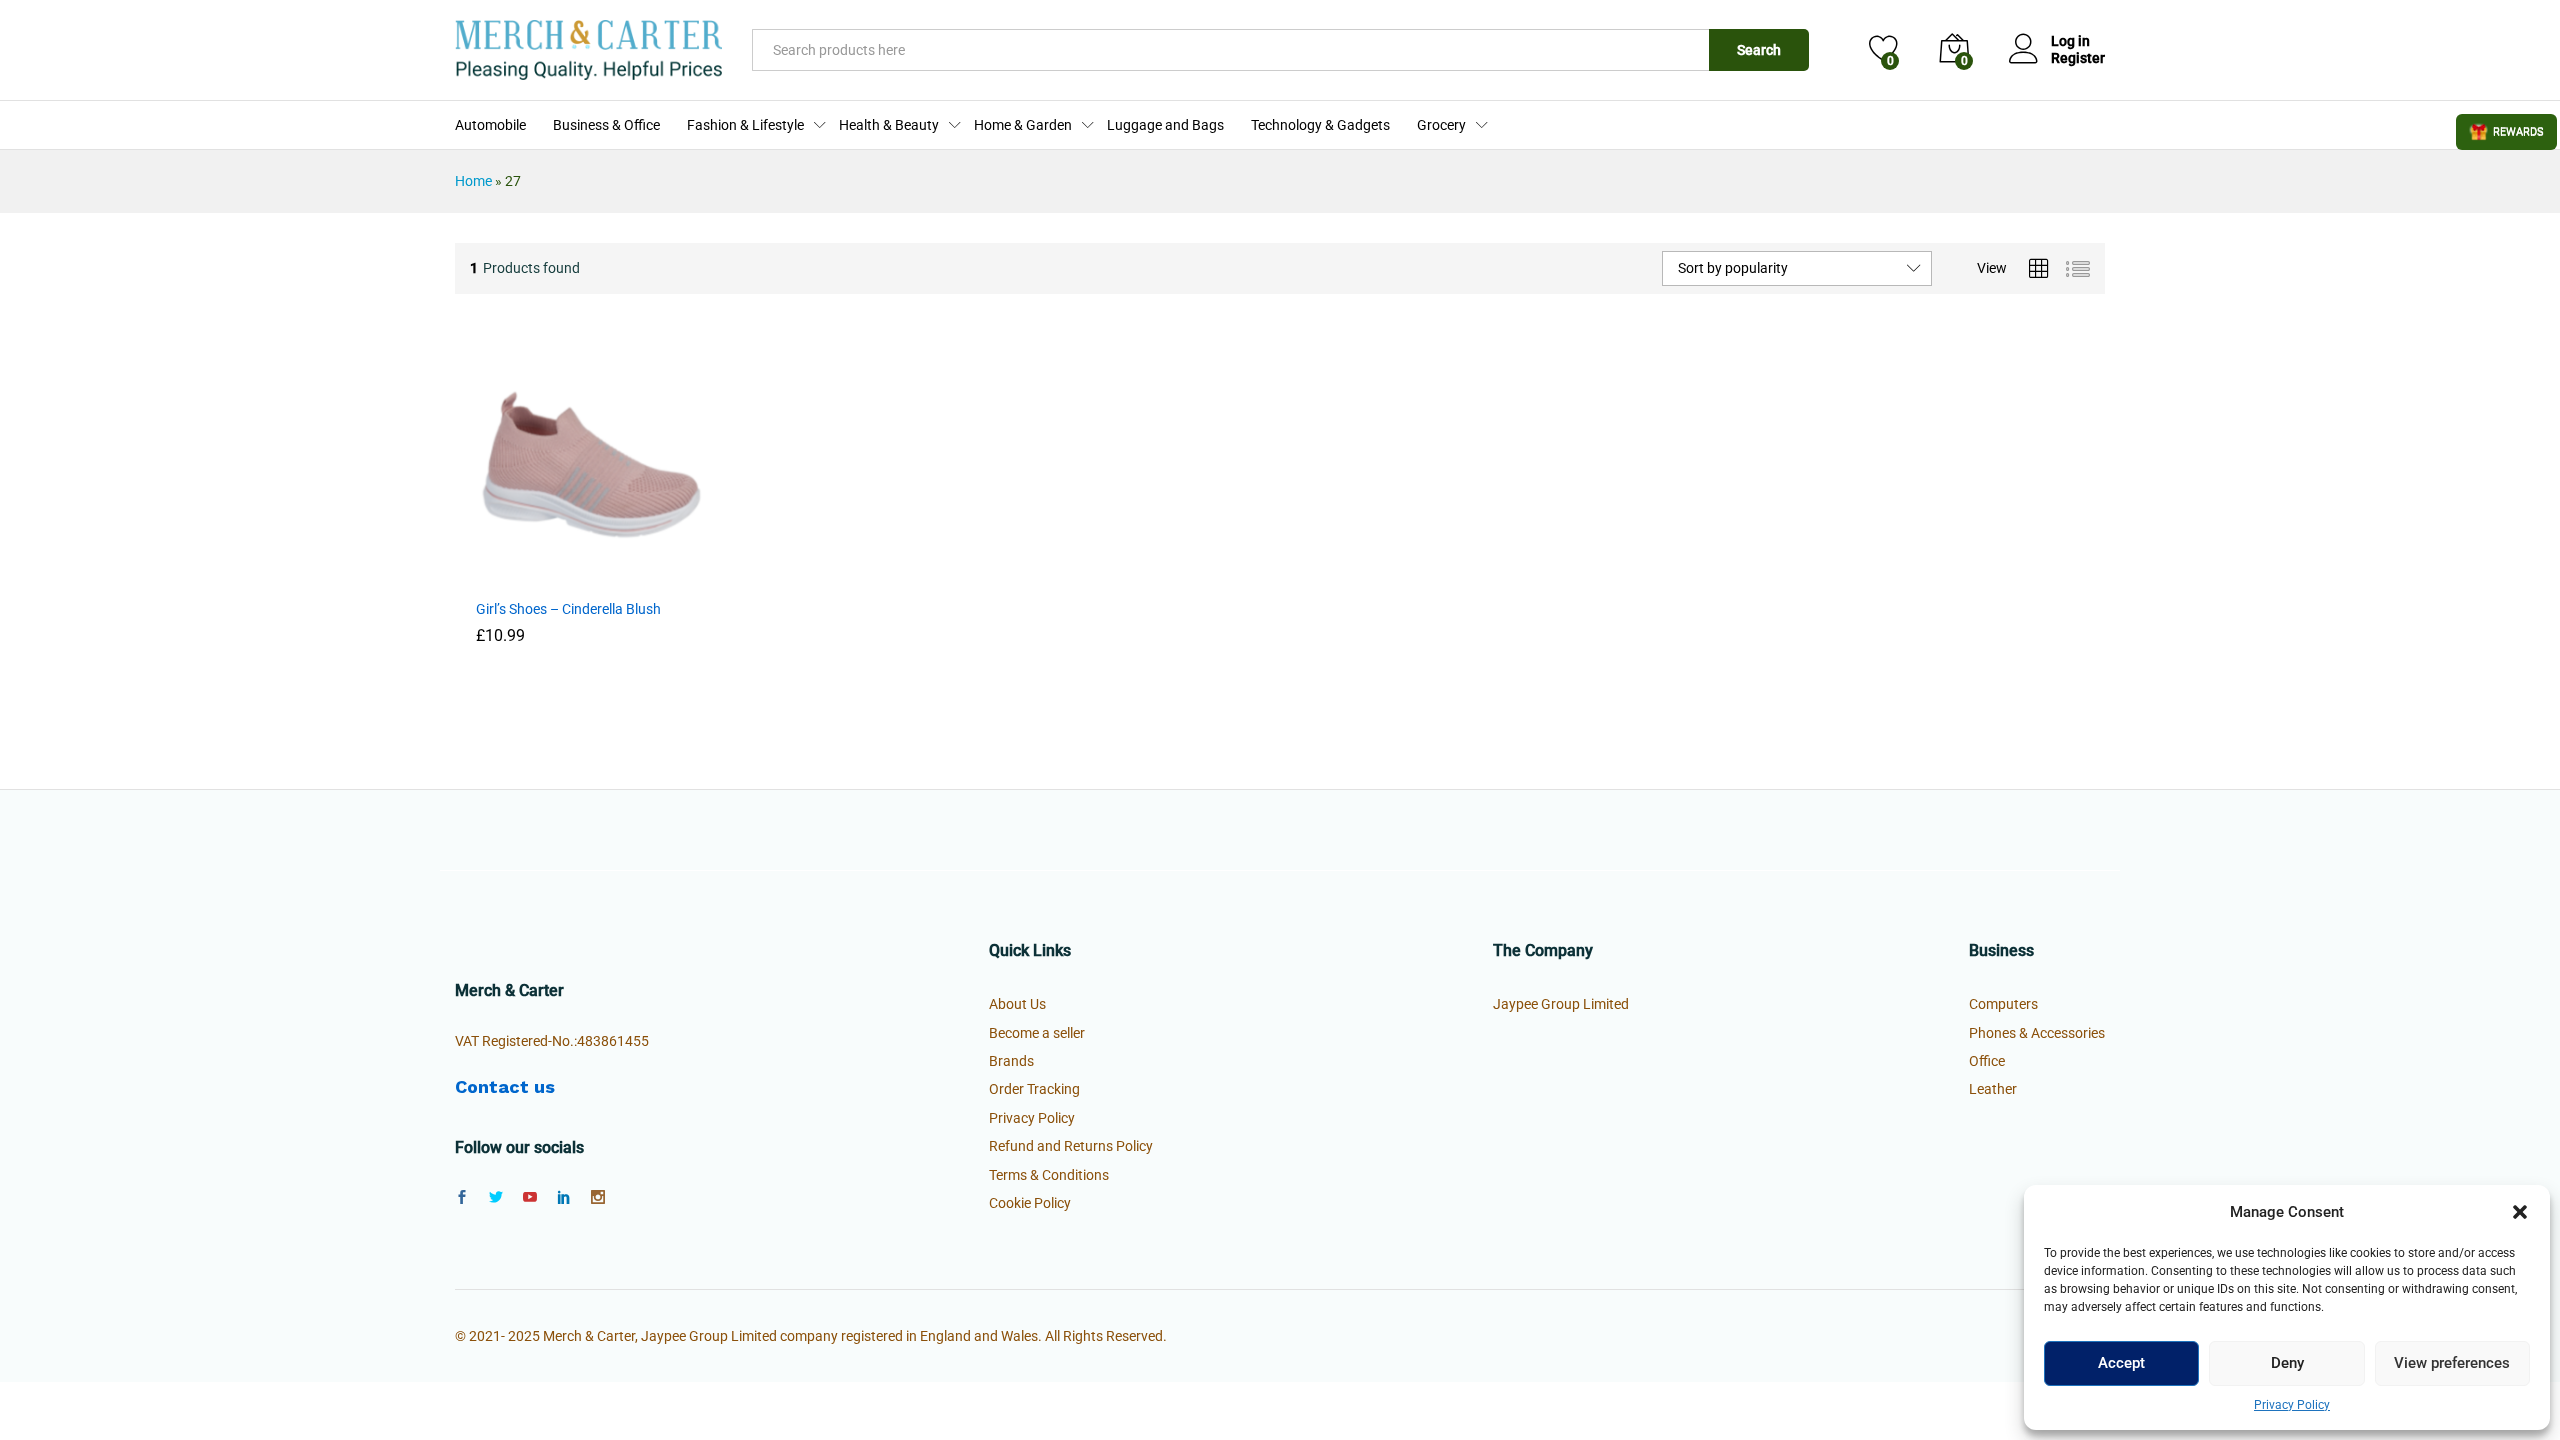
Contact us (505, 1086)
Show (2506, 132)
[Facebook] (462, 1198)
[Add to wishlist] (635, 576)
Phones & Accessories (2037, 1033)
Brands (1011, 1061)
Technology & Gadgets (1320, 125)
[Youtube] (530, 1198)
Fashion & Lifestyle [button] (745, 125)
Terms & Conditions (1049, 1175)
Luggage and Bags (1165, 125)
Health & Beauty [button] (889, 125)
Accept (2121, 1363)
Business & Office (606, 125)
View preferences (2452, 1363)
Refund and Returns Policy (1071, 1146)
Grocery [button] (1441, 125)
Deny (2287, 1363)
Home (473, 181)
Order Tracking (1034, 1089)
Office (1987, 1061)
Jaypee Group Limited (1561, 1004)
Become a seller (1037, 1033)
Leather (1993, 1089)
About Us (1017, 1004)
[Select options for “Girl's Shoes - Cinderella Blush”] (543, 576)
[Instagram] (598, 1198)
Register (2078, 58)
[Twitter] (496, 1198)
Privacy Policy (2292, 1405)
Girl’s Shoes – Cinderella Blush (568, 609)
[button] (2520, 1212)
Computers (2003, 1004)
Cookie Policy (1030, 1203)
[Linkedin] (564, 1198)
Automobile (490, 125)
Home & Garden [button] (1023, 125)
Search (1759, 50)
